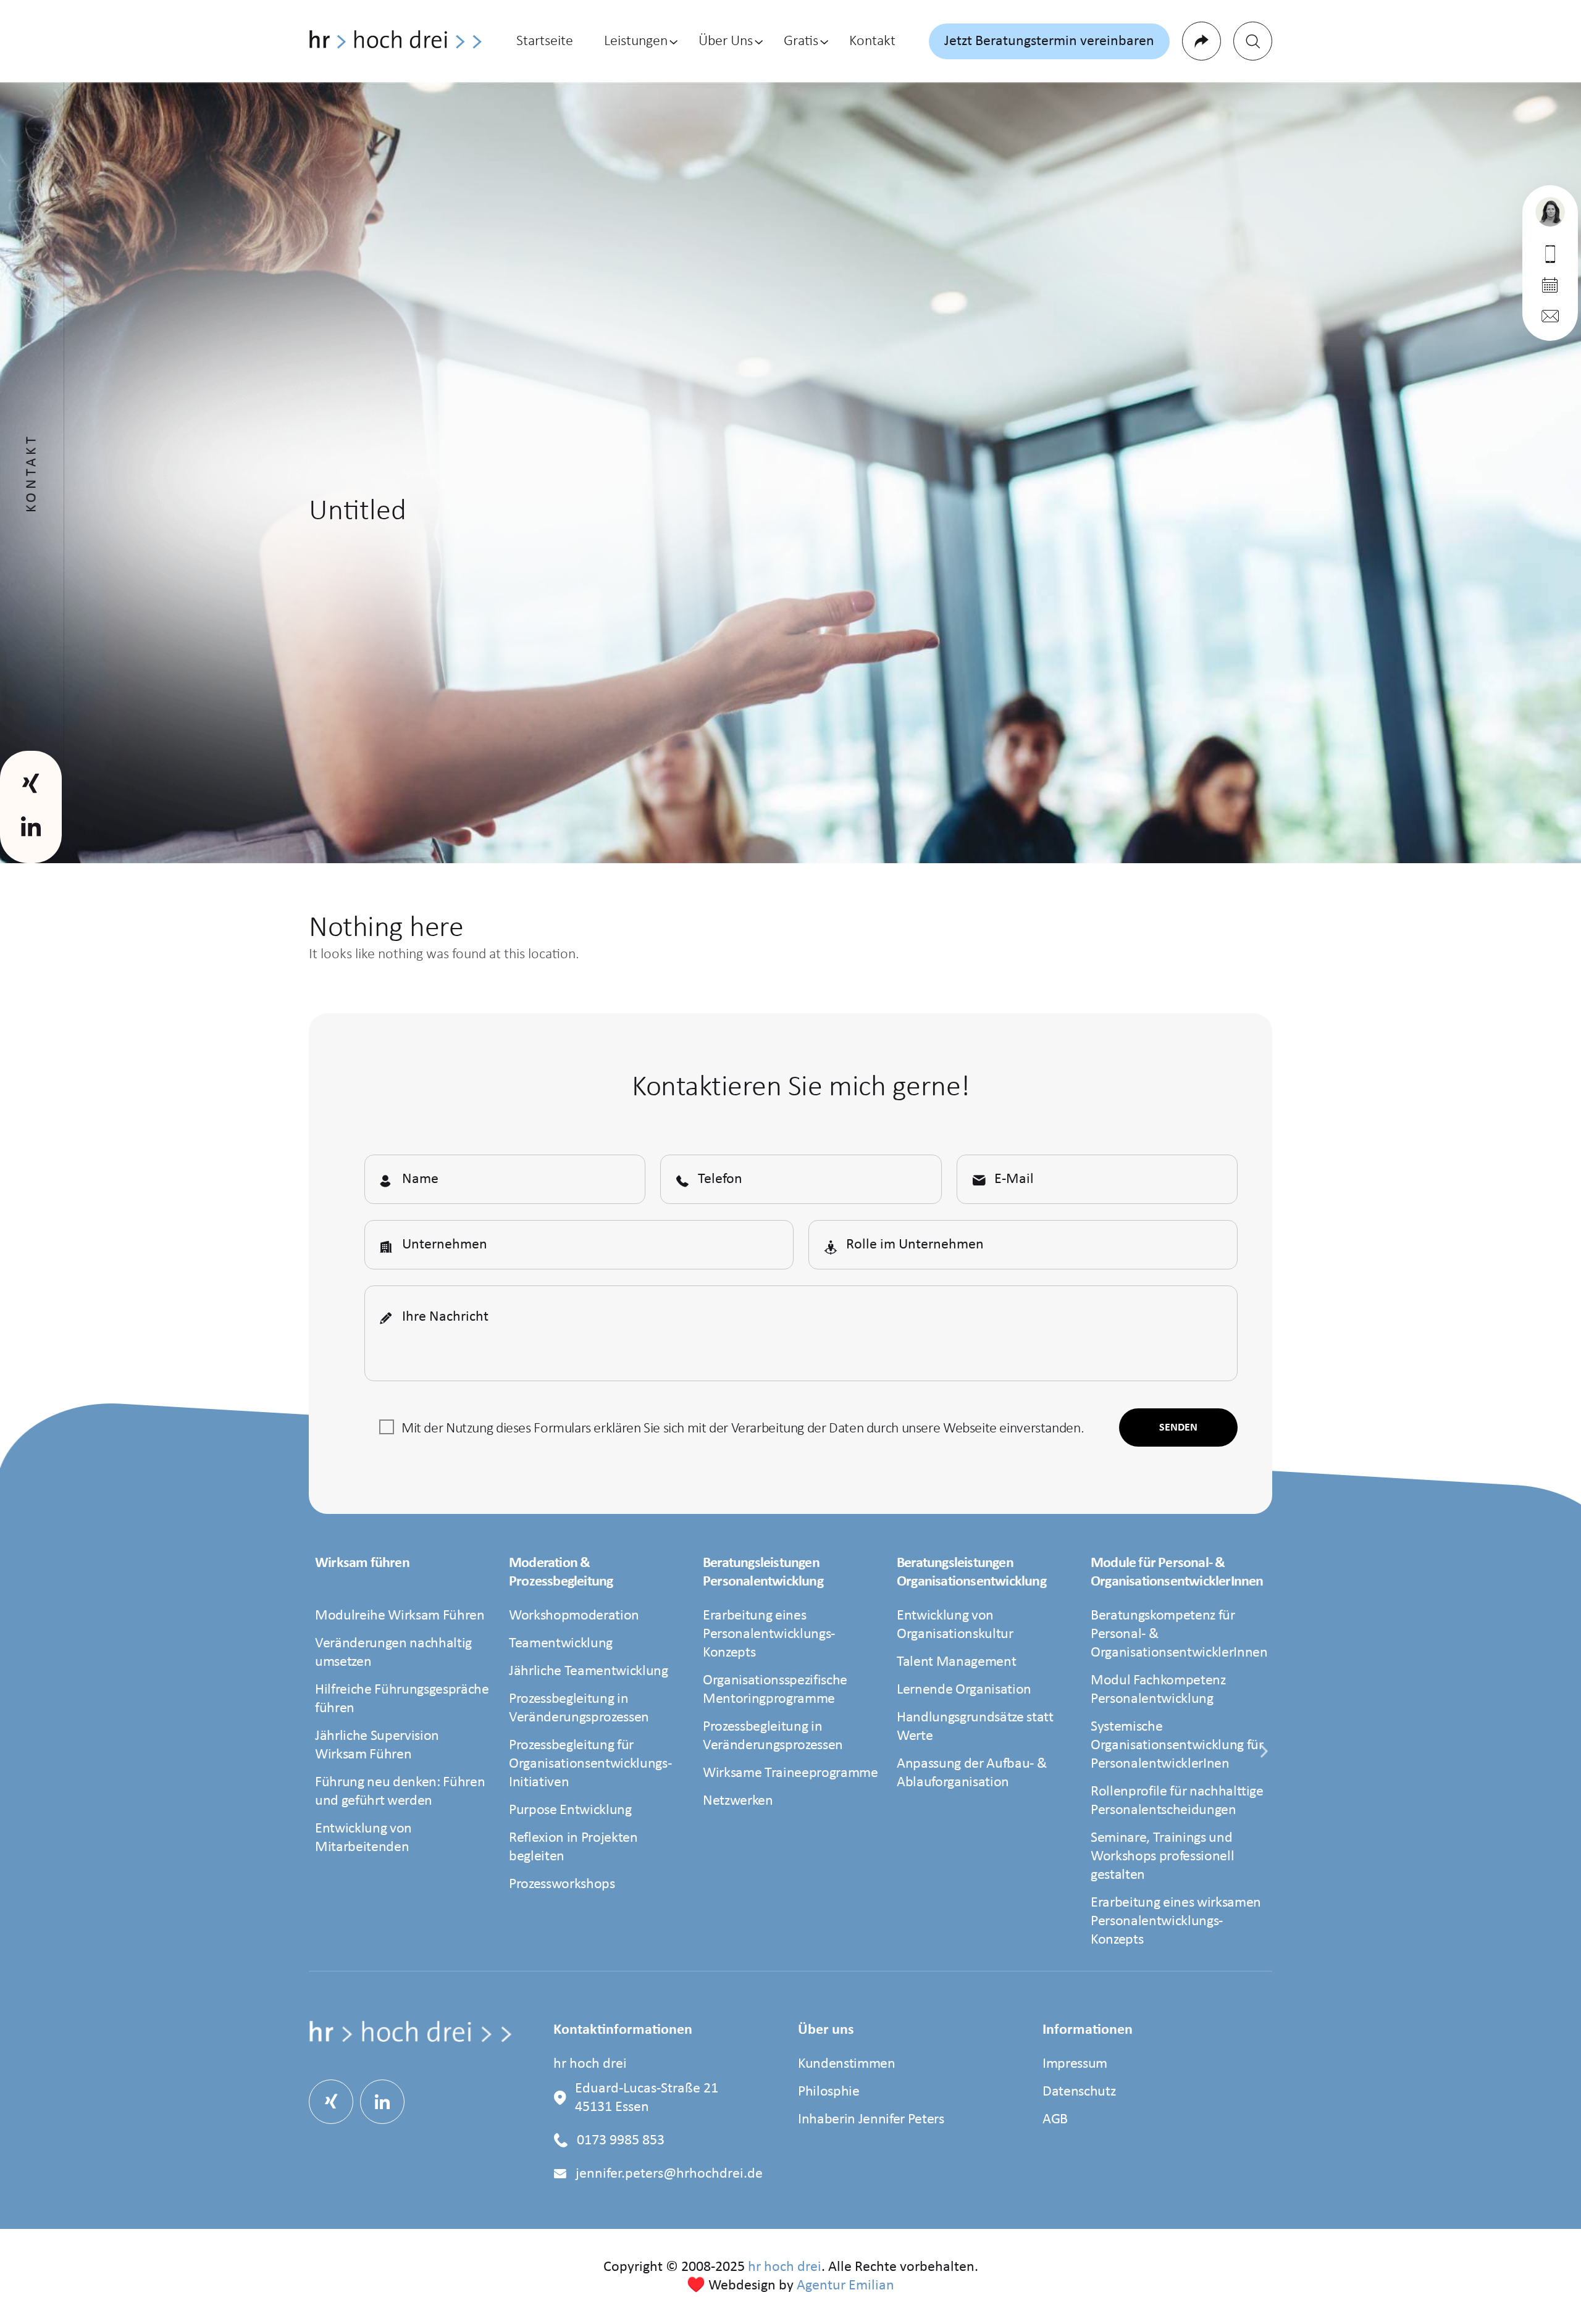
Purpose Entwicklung (570, 1810)
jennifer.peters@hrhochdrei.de (669, 2174)
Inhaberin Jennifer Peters (871, 2120)
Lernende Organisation (964, 1690)
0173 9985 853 (621, 2141)
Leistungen (636, 41)
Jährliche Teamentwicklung (589, 1671)
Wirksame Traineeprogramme (790, 1773)
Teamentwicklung (561, 1644)
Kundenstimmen (847, 2064)
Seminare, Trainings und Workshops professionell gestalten (1162, 1857)
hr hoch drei (785, 2267)
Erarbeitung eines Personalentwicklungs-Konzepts (769, 1634)
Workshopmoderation (574, 1616)
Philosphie (829, 2092)
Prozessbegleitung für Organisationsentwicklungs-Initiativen (590, 1764)
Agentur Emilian (845, 2286)
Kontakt (872, 41)
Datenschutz (1079, 2092)
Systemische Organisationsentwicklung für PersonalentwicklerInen (1177, 1745)
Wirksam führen (362, 1563)
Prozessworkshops (562, 1884)
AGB (1055, 2120)
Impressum (1075, 2064)
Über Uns (726, 41)
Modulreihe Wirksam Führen (400, 1616)
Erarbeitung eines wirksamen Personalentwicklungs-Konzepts (1176, 1921)
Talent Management (956, 1662)
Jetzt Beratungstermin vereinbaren (1049, 41)
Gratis (801, 41)
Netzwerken (738, 1801)
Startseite (545, 41)
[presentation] (1264, 1759)
